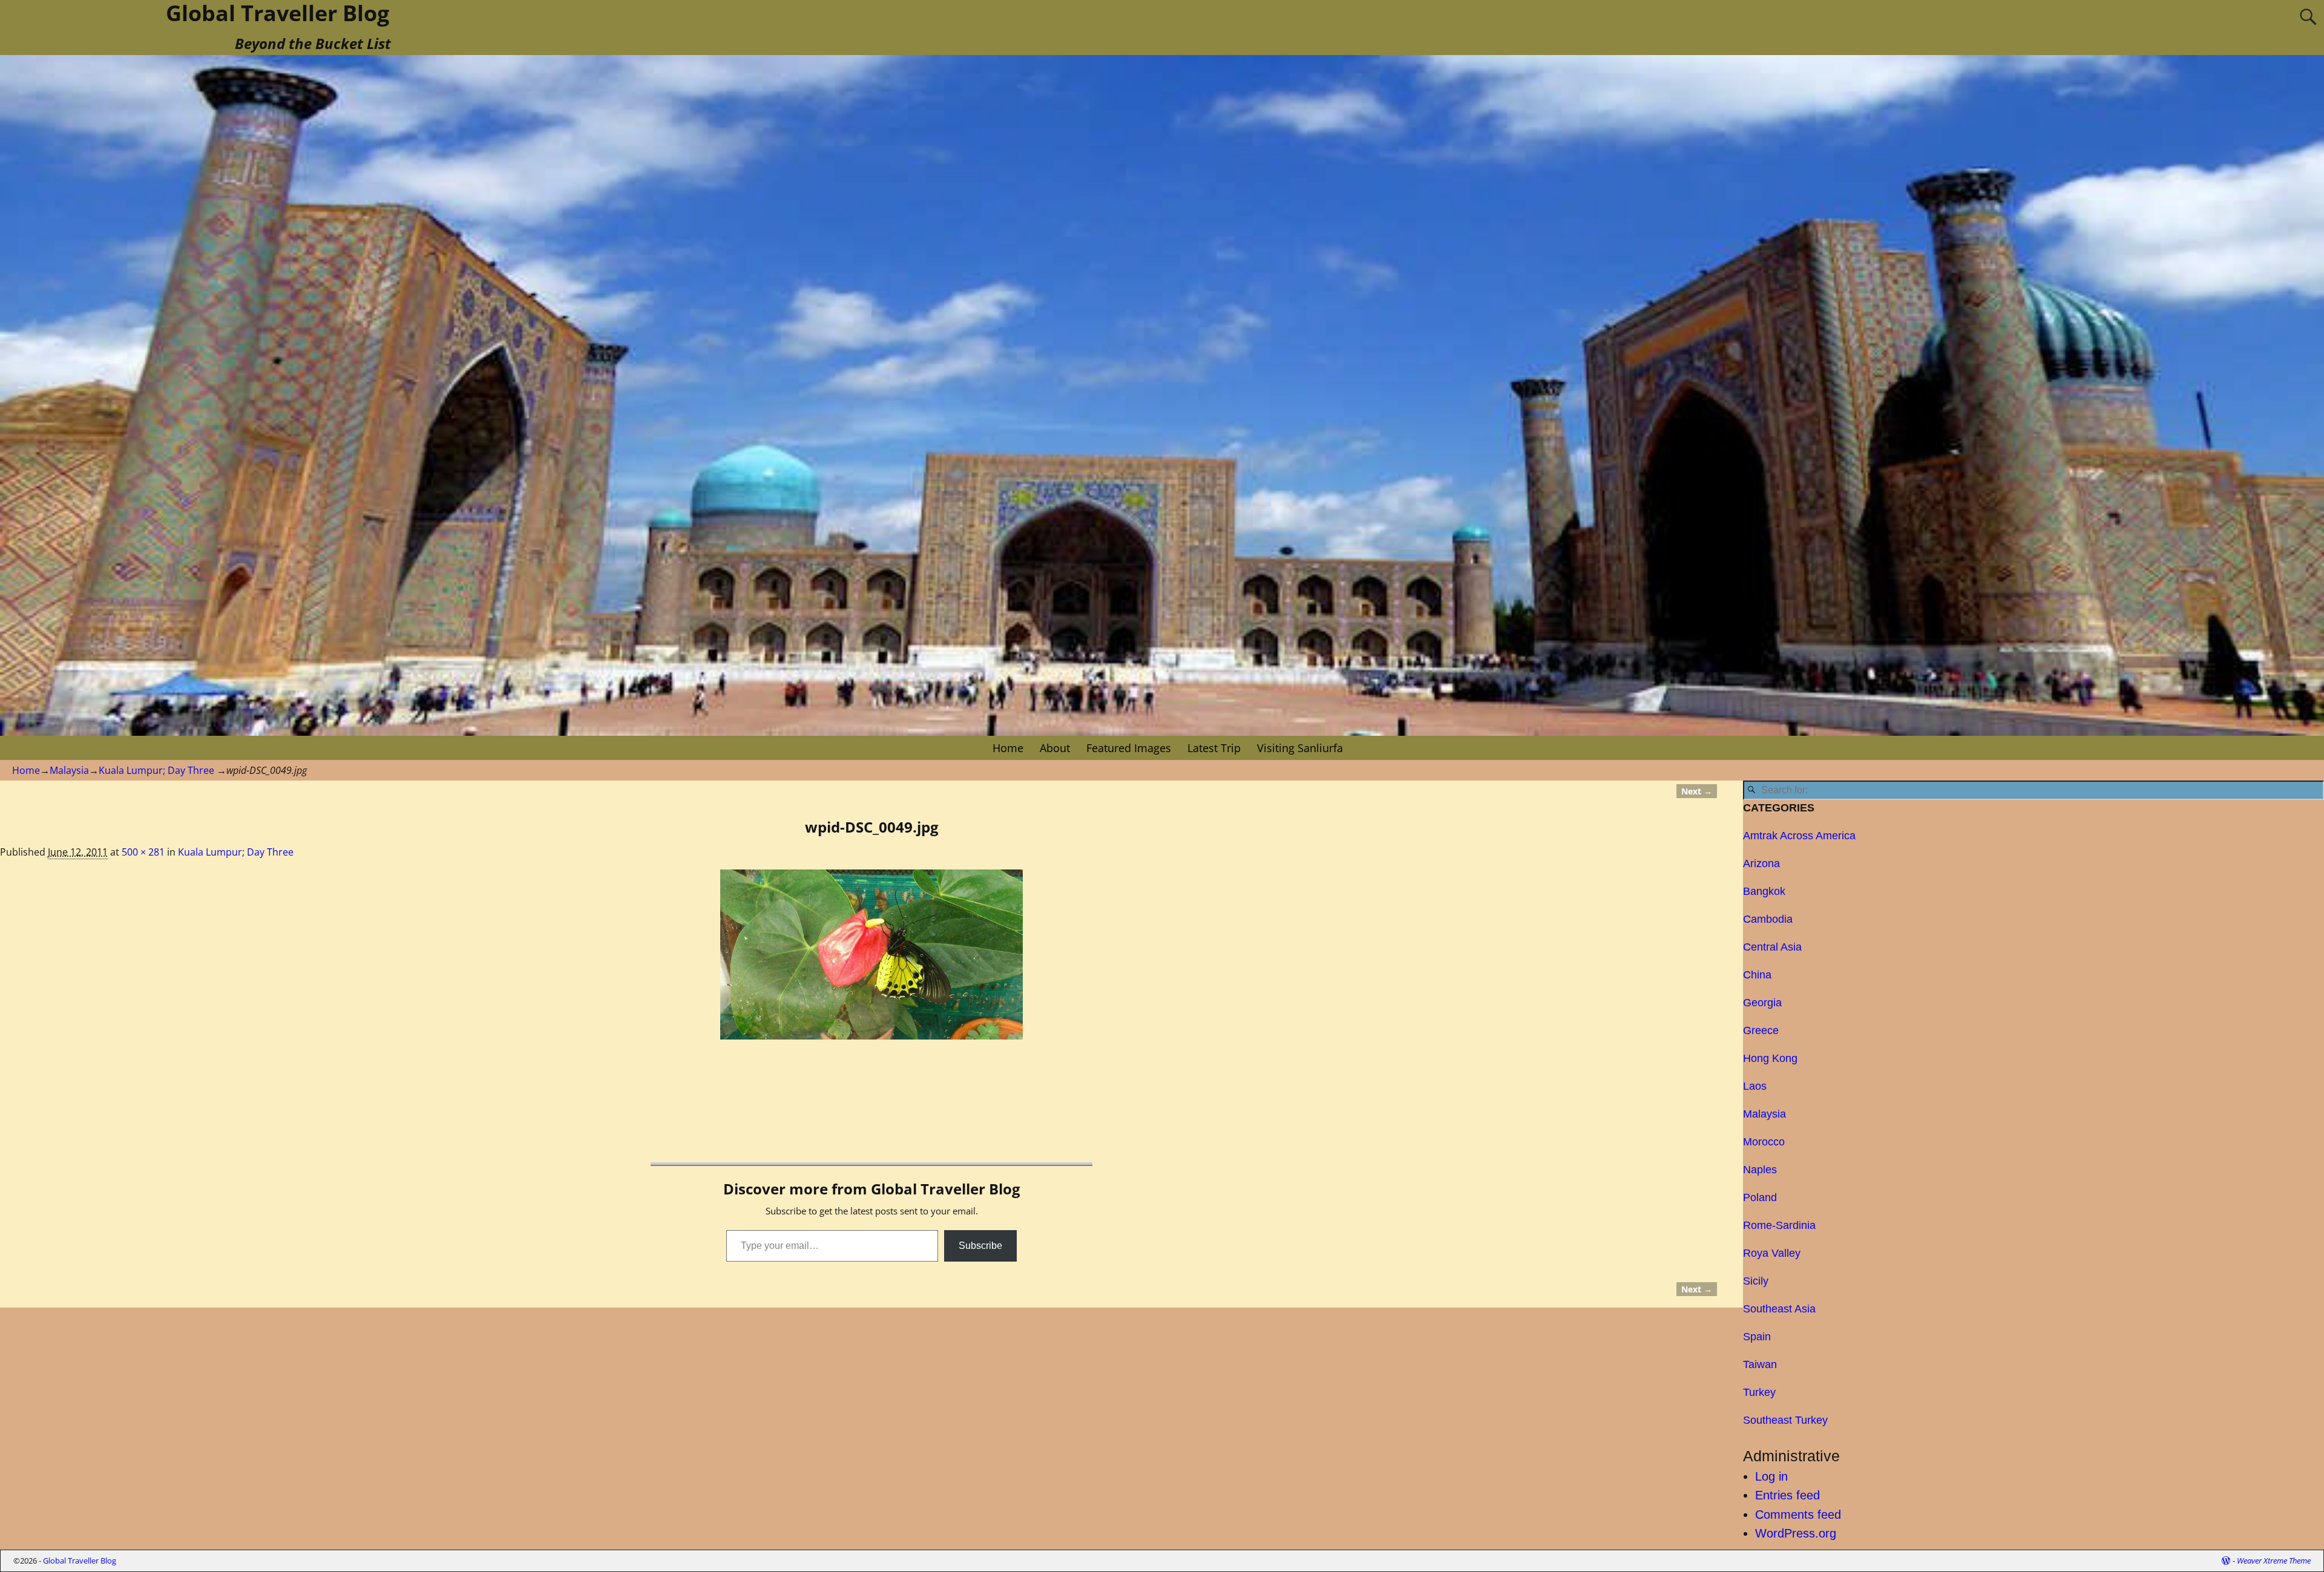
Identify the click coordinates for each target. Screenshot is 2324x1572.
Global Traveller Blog (80, 1561)
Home (1008, 748)
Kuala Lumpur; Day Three (156, 770)
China (1757, 975)
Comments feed (1798, 1515)
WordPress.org (1796, 1533)
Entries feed (1787, 1495)
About (1055, 748)
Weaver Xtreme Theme (2274, 1561)
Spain (1757, 1337)
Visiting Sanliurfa (1300, 748)
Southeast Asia (1779, 1309)
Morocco (1764, 1142)
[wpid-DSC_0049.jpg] (871, 955)
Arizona (1761, 863)
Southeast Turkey (1785, 1420)
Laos (1755, 1086)
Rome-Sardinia (1779, 1225)
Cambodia (1768, 919)
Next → (1697, 791)
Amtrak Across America (1799, 836)
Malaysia (69, 770)
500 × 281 (143, 852)
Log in (1771, 1476)
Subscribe (980, 1246)
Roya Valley (1772, 1253)
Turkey (1759, 1392)
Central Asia (1772, 947)
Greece (1761, 1030)
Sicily (1756, 1281)
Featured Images (1129, 748)
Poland (1760, 1197)
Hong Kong (1770, 1058)
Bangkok (1764, 891)
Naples (1760, 1170)
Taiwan (1760, 1364)
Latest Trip (1214, 748)
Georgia (1762, 1003)
